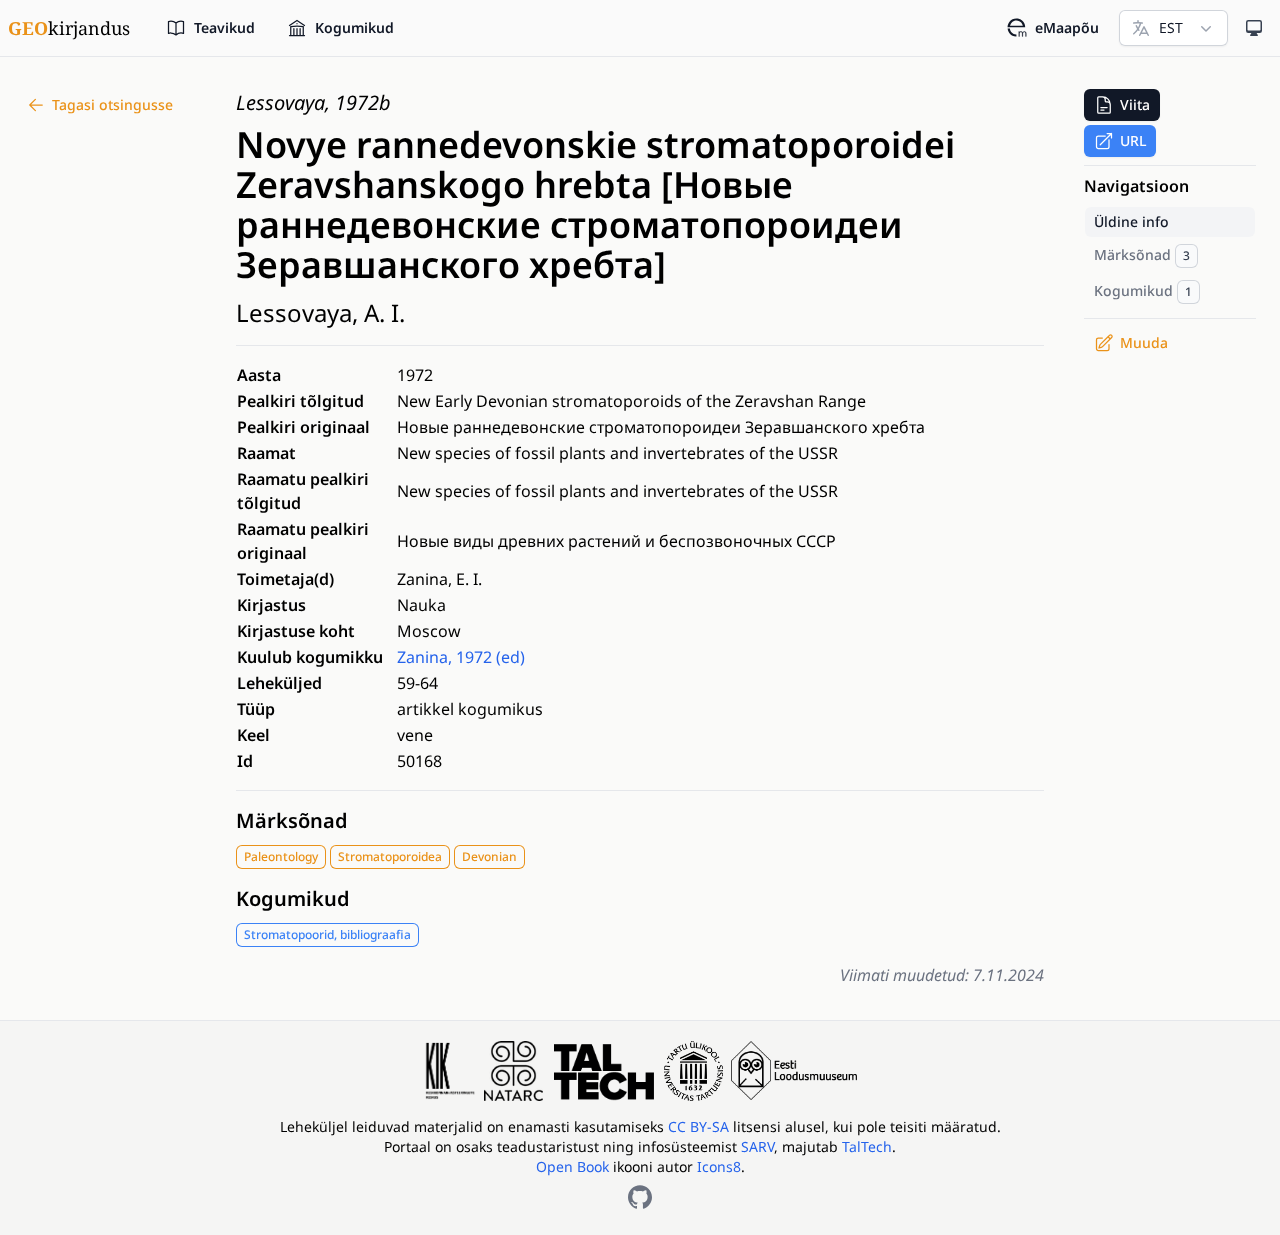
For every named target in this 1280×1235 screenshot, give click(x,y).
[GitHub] (640, 1197)
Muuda (1144, 342)
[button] (1122, 105)
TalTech (867, 1146)
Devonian (489, 856)
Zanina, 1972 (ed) (461, 657)
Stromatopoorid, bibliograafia (327, 934)
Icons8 (719, 1166)
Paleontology (281, 856)
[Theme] (1254, 28)
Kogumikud (293, 898)
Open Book (572, 1166)
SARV (757, 1146)
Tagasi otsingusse (112, 104)
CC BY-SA (700, 1126)
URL (1133, 140)
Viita (1135, 104)
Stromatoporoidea (390, 856)
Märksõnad (292, 820)
